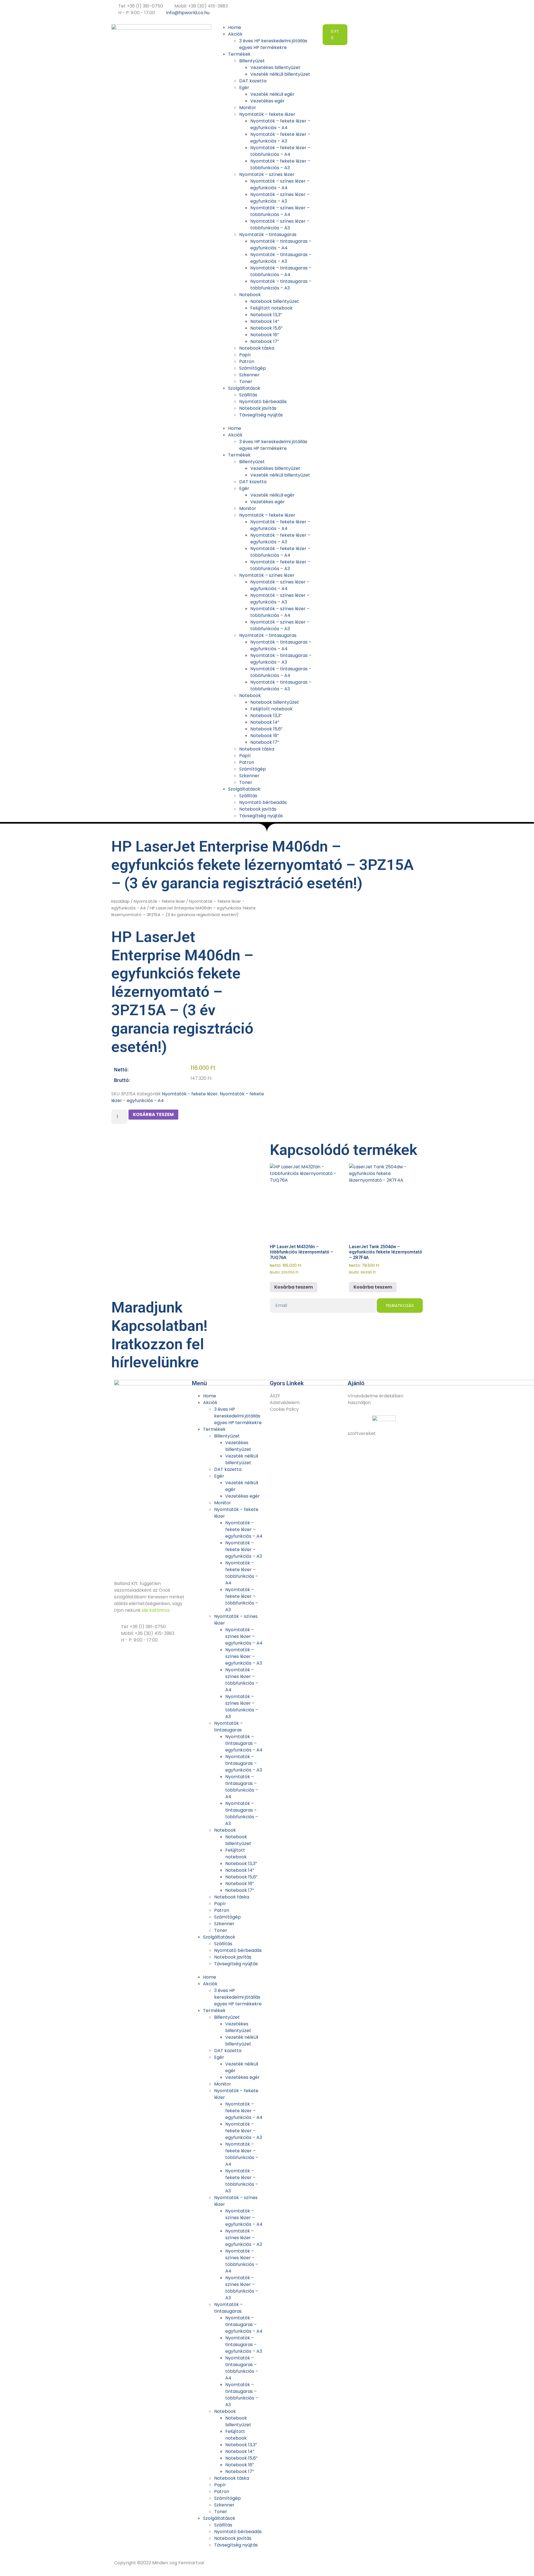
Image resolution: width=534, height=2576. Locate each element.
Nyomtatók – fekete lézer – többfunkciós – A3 (280, 164)
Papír (245, 355)
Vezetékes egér (268, 101)
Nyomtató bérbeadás (263, 402)
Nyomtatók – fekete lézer (267, 114)
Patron (247, 361)
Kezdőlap (120, 901)
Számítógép (253, 368)
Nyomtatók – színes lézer (267, 174)
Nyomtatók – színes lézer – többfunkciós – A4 (280, 211)
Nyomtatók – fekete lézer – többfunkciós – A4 (280, 151)
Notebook (250, 295)
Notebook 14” (265, 321)
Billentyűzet (252, 61)
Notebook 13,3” (266, 315)
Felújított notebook (271, 308)
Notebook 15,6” (266, 328)
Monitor (248, 108)
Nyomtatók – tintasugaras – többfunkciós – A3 (281, 285)
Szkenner (249, 375)
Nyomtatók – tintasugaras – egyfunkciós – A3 (281, 258)
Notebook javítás (258, 408)
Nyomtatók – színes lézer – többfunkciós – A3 (280, 225)
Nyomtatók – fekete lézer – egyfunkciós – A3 (280, 138)
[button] (267, 422)
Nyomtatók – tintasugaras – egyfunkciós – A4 (281, 245)
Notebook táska (257, 348)
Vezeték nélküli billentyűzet (280, 74)
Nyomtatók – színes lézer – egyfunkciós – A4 (280, 184)
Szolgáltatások (244, 388)
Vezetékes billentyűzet (275, 68)
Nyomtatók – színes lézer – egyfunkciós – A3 (280, 198)
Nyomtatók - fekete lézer (159, 901)
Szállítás (248, 395)
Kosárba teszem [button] (294, 1287)
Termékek (239, 54)
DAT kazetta (253, 81)
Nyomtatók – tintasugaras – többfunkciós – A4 (281, 271)
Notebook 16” (265, 335)
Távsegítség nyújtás (261, 415)
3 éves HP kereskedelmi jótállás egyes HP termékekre (273, 44)
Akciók (235, 34)
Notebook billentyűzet (275, 301)
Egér (244, 88)
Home (235, 27)
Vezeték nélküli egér (272, 94)
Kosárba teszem (153, 1114)
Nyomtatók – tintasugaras (268, 235)
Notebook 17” (265, 341)
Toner (246, 382)
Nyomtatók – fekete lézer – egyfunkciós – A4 (280, 124)
